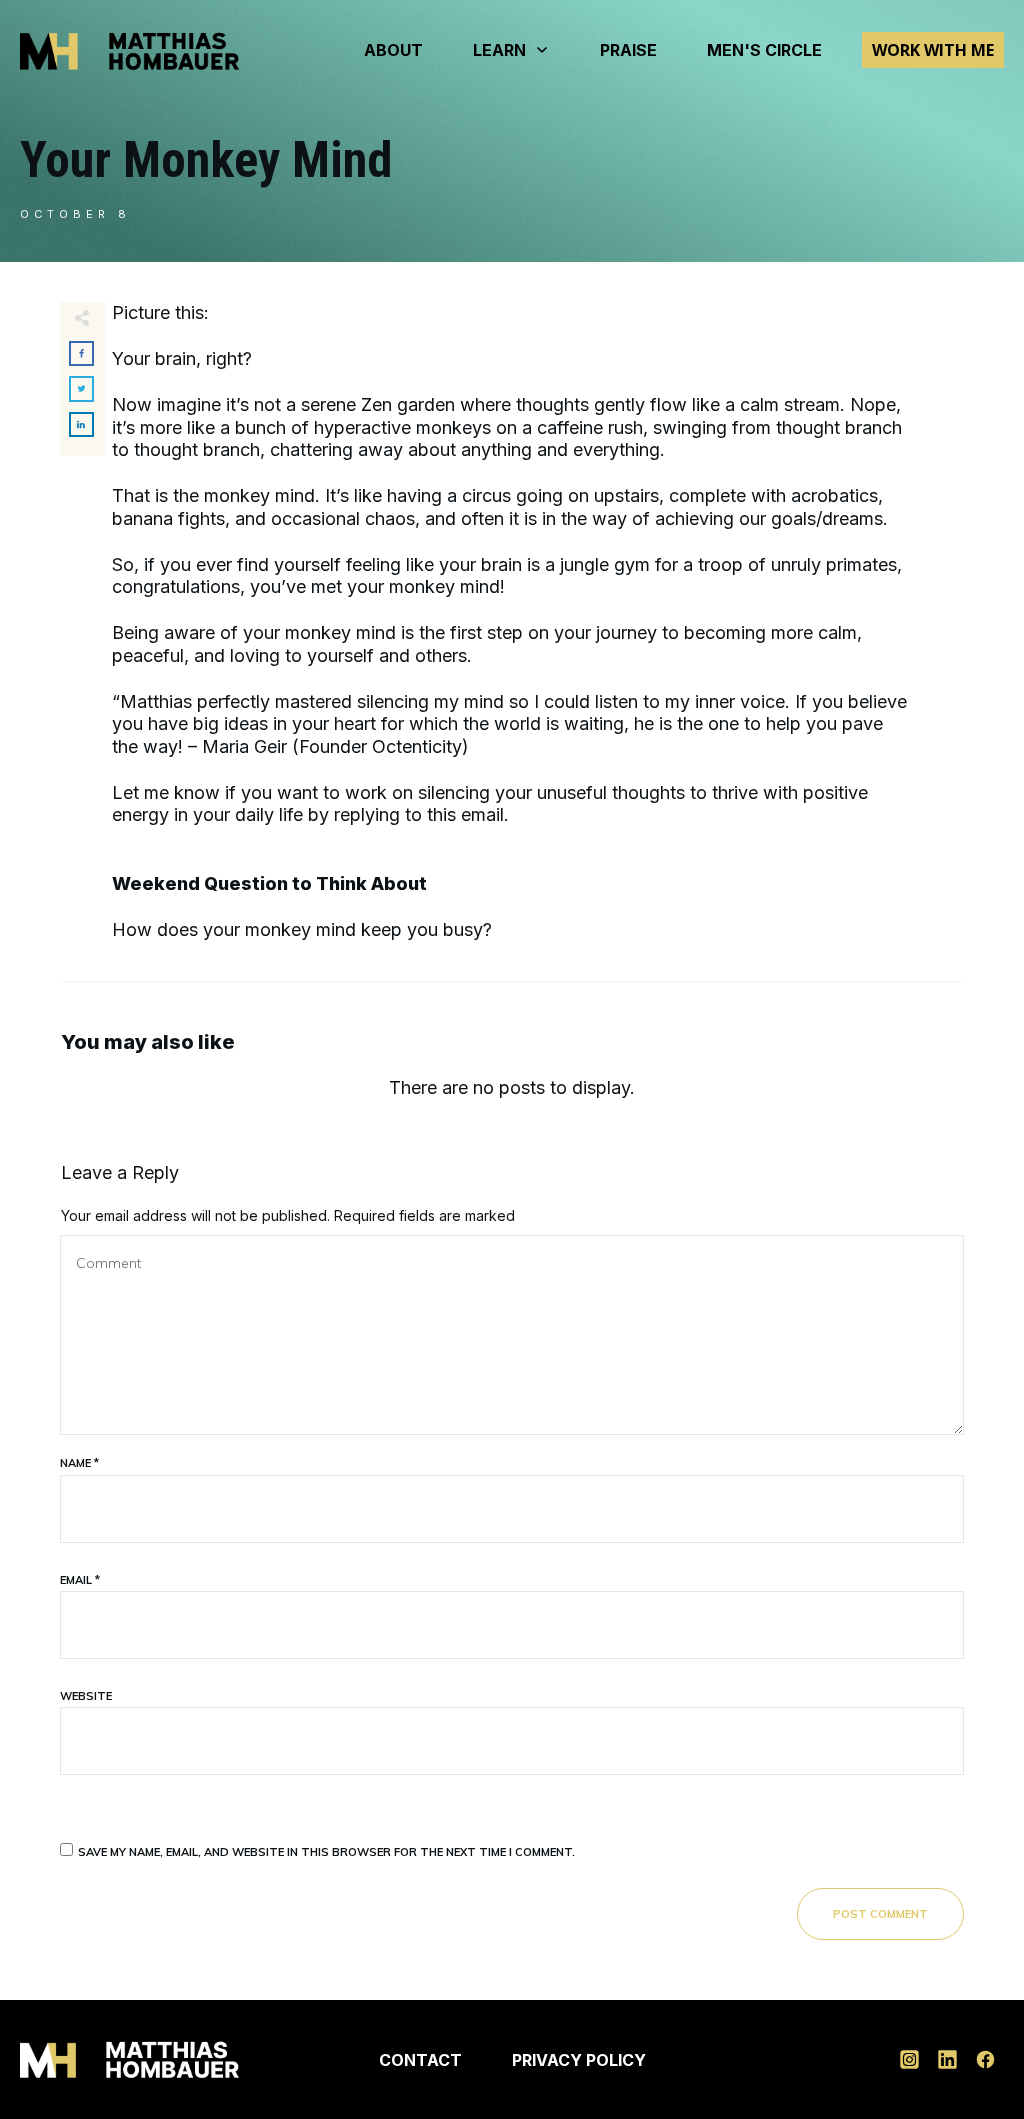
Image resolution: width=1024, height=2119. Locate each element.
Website (86, 1696)
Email (80, 1580)
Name (79, 1463)
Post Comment (880, 1914)
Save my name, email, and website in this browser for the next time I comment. (326, 1852)
